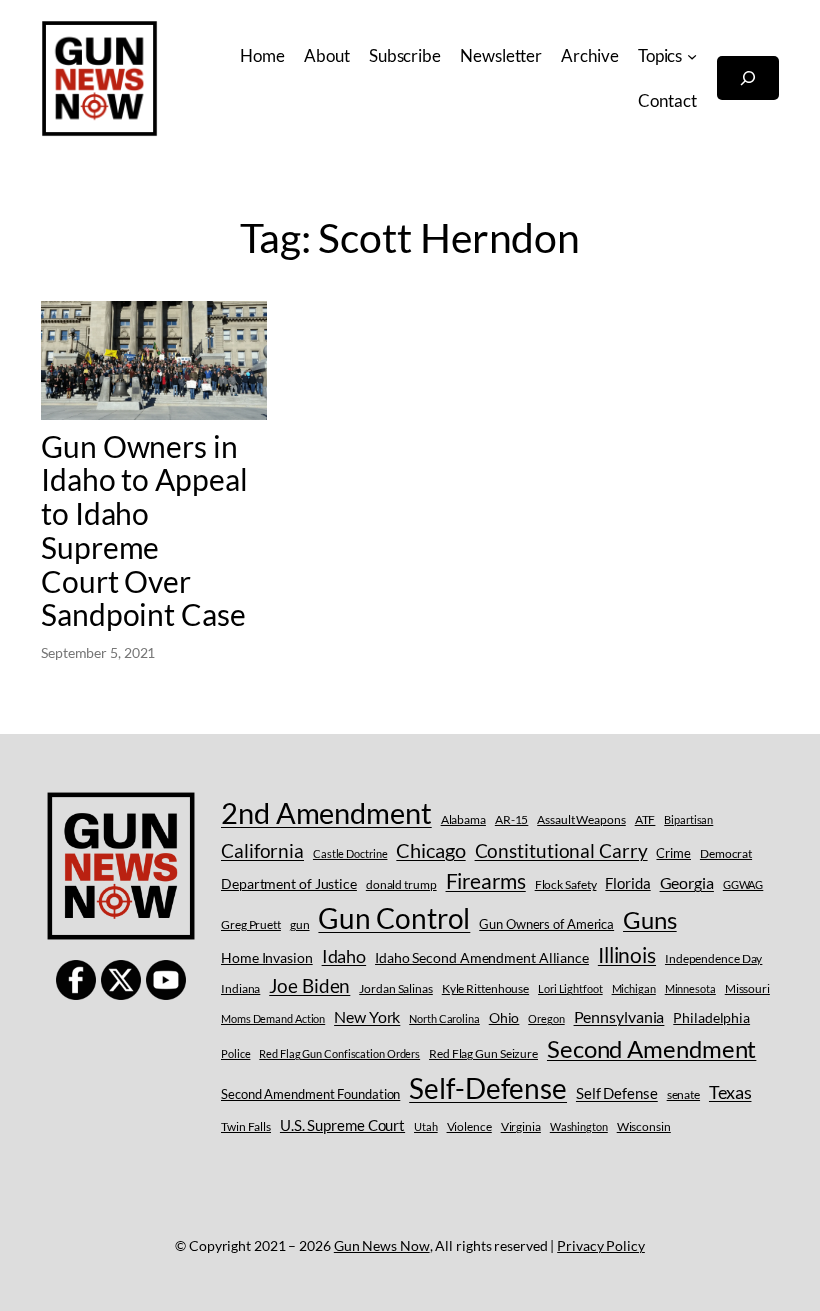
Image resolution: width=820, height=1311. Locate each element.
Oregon (546, 1018)
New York (367, 1016)
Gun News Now (382, 1245)
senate (683, 1094)
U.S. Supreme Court (342, 1125)
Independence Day (713, 958)
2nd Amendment (326, 812)
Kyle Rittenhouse (485, 988)
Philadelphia (711, 1017)
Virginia (521, 1126)
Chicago (430, 850)
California (262, 850)
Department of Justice (289, 883)
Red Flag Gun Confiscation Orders (339, 1053)
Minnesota (690, 988)
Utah (426, 1126)
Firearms (486, 881)
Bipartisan (688, 819)
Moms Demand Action (273, 1018)
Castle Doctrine (350, 853)
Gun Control (394, 918)
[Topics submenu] (692, 56)
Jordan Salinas (396, 988)
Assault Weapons (581, 819)
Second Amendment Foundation (310, 1094)
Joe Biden (309, 985)
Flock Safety (566, 884)
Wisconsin (644, 1126)
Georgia (687, 882)
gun (300, 924)
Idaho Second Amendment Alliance (482, 957)
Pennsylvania (619, 1016)
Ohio (504, 1017)
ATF (645, 819)
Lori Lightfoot (570, 988)
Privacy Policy (601, 1245)
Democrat (726, 853)
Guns (650, 919)
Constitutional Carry (561, 850)
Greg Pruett (251, 924)
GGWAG (743, 884)
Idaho (344, 956)
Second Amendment (651, 1048)
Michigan (634, 988)
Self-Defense (488, 1088)
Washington (579, 1126)
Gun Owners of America (546, 924)
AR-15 (512, 819)
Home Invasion (267, 957)
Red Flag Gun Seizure (483, 1053)
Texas (730, 1092)
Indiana (240, 988)
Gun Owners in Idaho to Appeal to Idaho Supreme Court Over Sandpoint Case (144, 531)
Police (235, 1053)
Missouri (747, 988)
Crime (673, 853)
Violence (469, 1126)
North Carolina (444, 1018)
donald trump (401, 884)
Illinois (627, 954)
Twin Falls (246, 1126)
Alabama (463, 819)
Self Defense (617, 1093)
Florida (627, 883)
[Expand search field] (748, 78)
